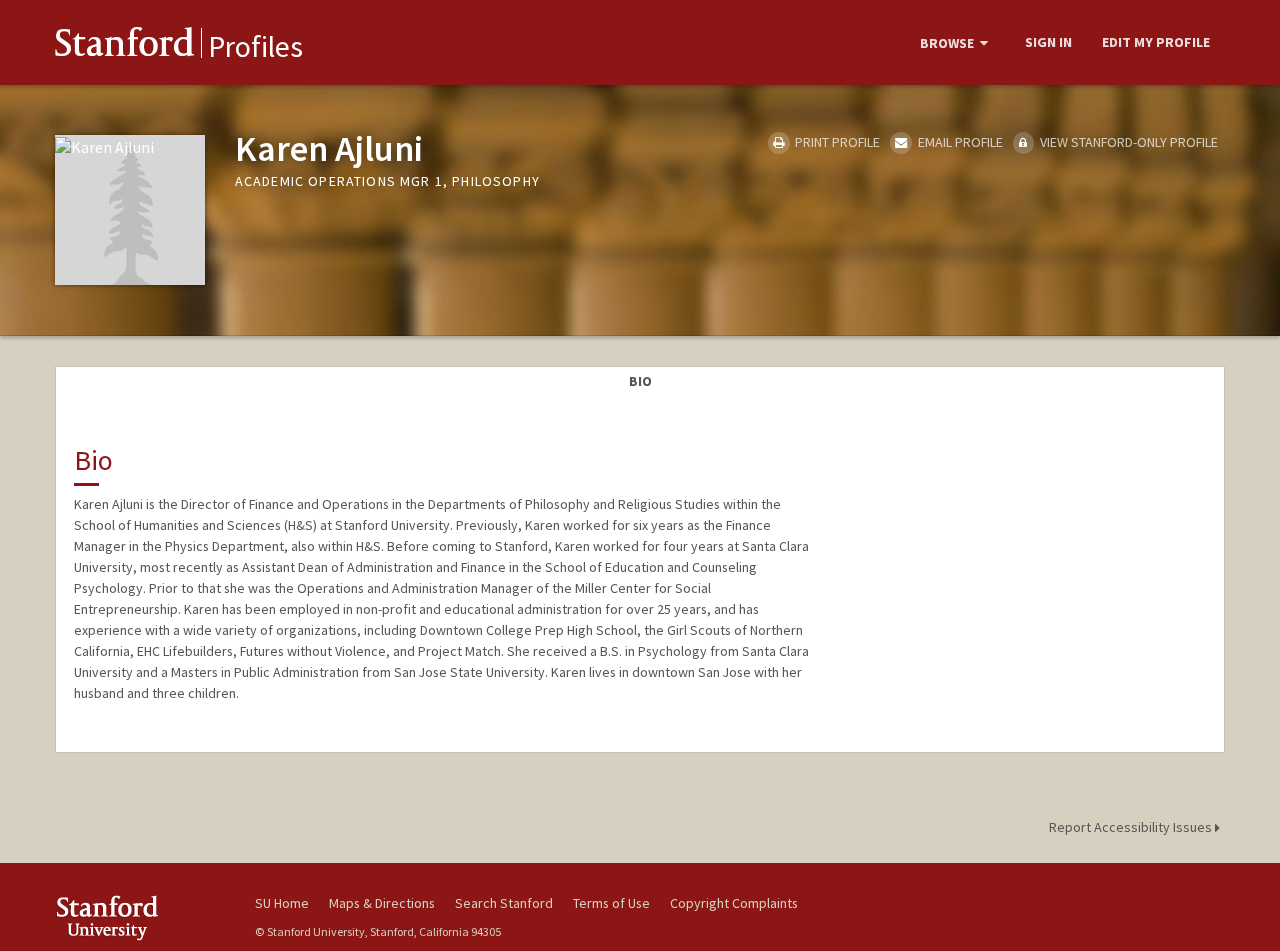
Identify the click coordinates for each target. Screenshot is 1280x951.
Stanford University (140, 917)
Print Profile (836, 142)
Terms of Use (611, 903)
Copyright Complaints (734, 903)
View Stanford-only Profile (1127, 142)
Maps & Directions (382, 903)
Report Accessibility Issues (1132, 827)
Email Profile (958, 142)
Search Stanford (504, 903)
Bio (640, 381)
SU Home (282, 903)
